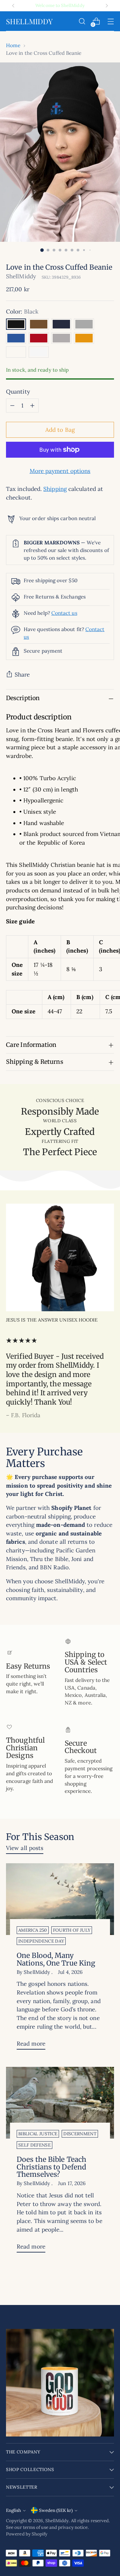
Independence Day (41, 1941)
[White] (39, 352)
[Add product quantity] (32, 406)
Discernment (80, 2134)
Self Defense (34, 2145)
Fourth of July (72, 1930)
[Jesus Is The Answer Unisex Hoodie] (60, 1257)
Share (22, 675)
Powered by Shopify (27, 2534)
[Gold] (84, 338)
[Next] (107, 6)
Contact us (64, 613)
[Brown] (39, 324)
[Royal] (16, 338)
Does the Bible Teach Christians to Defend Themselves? (51, 2167)
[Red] (39, 338)
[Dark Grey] (84, 324)
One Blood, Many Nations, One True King (56, 1959)
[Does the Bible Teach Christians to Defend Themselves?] (60, 2103)
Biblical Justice (38, 2134)
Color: (22, 312)
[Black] (16, 324)
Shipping (55, 489)
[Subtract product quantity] (12, 406)
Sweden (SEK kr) (56, 2510)
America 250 (33, 1930)
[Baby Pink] (16, 352)
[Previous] (13, 6)
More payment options (60, 471)
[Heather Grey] (61, 338)
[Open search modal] (82, 21)
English (13, 2510)
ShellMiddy (21, 276)
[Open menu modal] (110, 21)
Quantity (18, 392)
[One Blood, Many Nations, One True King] (60, 1899)
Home (13, 45)
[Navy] (61, 324)
